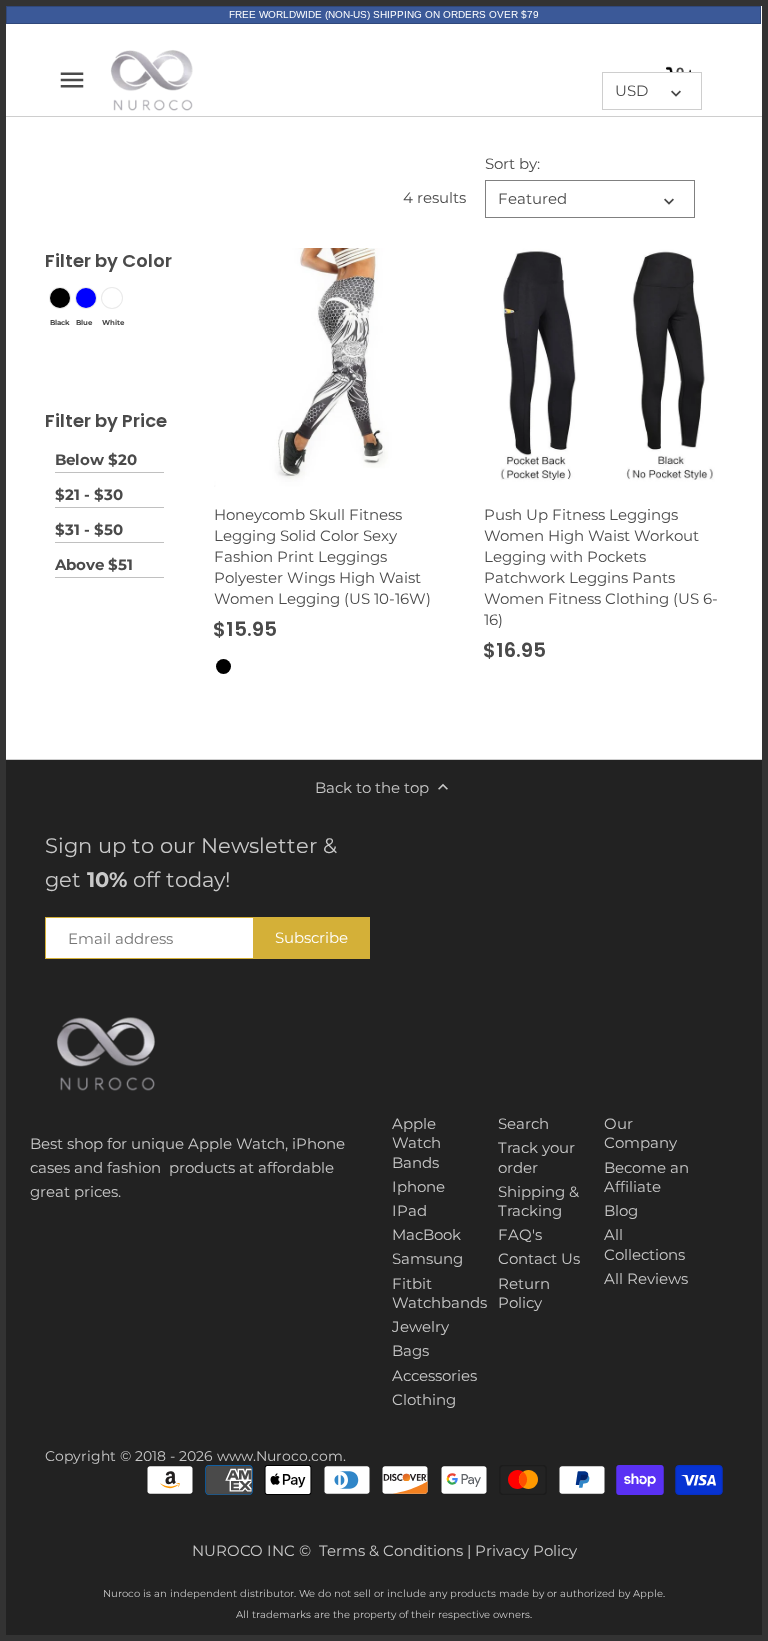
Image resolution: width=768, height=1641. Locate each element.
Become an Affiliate (646, 1177)
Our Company (640, 1133)
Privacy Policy (526, 1550)
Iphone (418, 1186)
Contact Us (539, 1258)
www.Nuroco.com (280, 1456)
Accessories (434, 1375)
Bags (410, 1350)
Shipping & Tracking (538, 1201)
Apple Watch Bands (416, 1143)
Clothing (424, 1399)
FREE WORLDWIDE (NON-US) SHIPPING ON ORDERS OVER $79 (384, 14)
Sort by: (512, 164)
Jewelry (420, 1326)
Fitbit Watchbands (439, 1293)
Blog (621, 1210)
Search (523, 1123)
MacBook (426, 1234)
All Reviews (646, 1278)
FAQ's (520, 1234)
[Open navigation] (72, 80)
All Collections (644, 1244)
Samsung (427, 1258)
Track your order (536, 1157)
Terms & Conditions (391, 1550)
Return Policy (524, 1293)
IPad (409, 1210)
